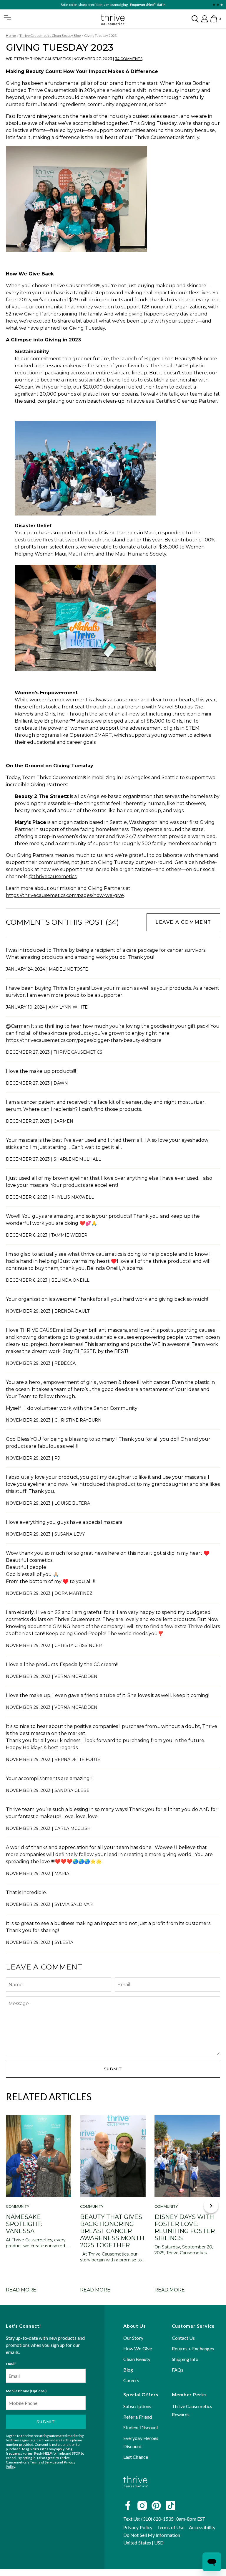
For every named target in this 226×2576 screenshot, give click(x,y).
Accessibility (202, 2527)
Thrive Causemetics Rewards (192, 2410)
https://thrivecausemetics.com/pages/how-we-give (65, 895)
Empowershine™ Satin (148, 5)
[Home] (136, 2492)
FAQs (178, 2370)
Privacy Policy (138, 2527)
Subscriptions (137, 2406)
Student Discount (141, 2427)
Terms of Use (171, 2527)
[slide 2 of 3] (218, 5)
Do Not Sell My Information (152, 2535)
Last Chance (136, 2457)
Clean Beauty (137, 2359)
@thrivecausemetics (53, 876)
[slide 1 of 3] (214, 5)
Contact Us (183, 2338)
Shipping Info (185, 2359)
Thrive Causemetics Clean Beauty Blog (50, 35)
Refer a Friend (138, 2417)
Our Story (133, 2338)
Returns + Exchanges (193, 2348)
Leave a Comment (183, 922)
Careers (131, 2380)
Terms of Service (43, 2462)
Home (11, 35)
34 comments (129, 59)
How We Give (138, 2348)
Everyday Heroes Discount (141, 2442)
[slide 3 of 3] (221, 5)
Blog (128, 2370)
